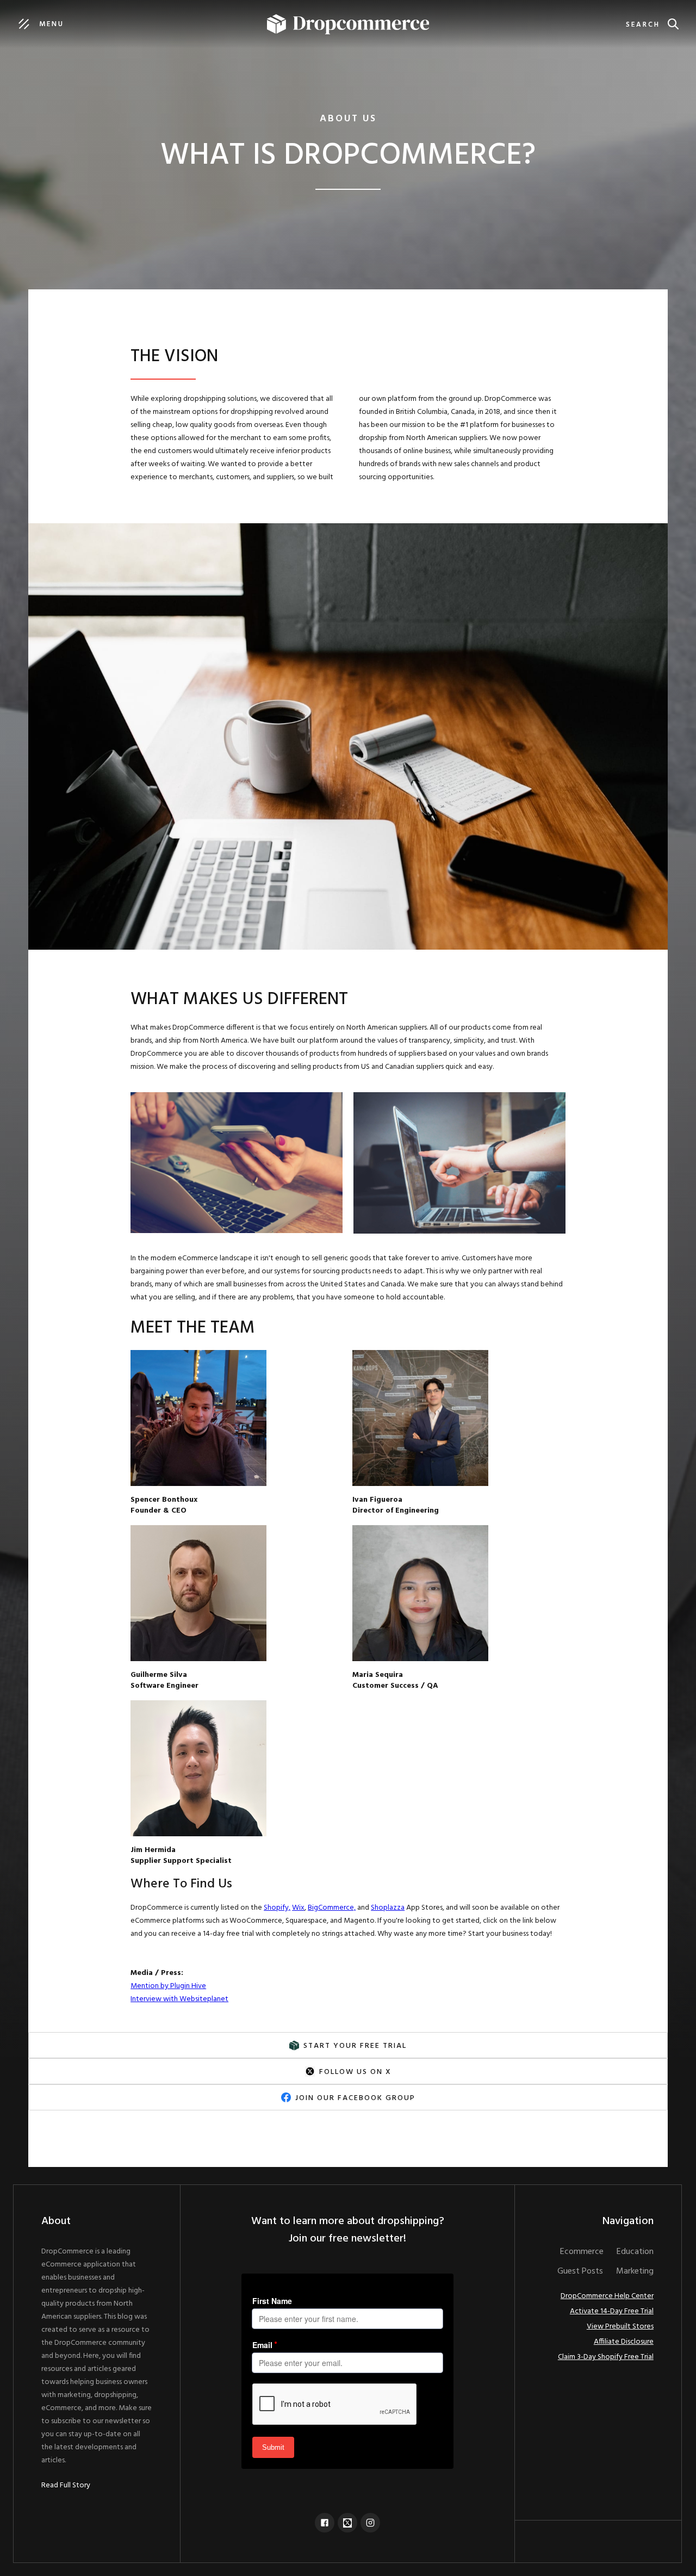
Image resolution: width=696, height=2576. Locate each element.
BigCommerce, (332, 1908)
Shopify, (277, 1908)
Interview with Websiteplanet (179, 1999)
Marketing (635, 2271)
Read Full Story (66, 2486)
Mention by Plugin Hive (168, 1986)
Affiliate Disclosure (624, 2342)
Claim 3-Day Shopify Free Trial (606, 2357)
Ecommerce (582, 2252)
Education (635, 2252)
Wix (298, 1908)
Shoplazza (388, 1908)
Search (643, 25)
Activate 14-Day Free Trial (612, 2312)
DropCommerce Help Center (607, 2296)
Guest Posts (580, 2271)
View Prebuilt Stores (620, 2327)
